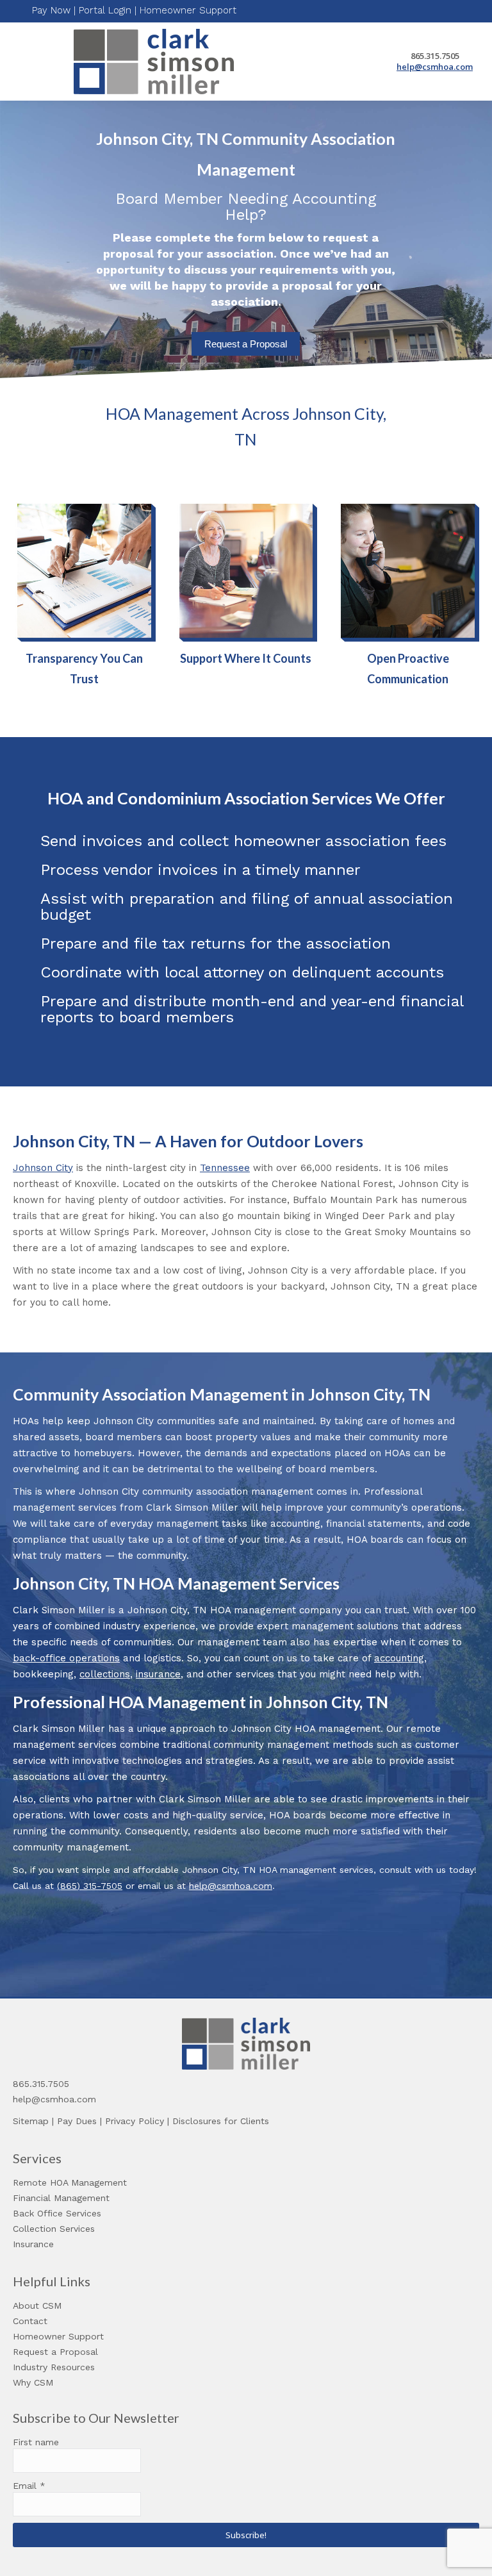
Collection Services (54, 2229)
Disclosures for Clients (221, 2121)
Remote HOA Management (70, 2182)
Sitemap (31, 2121)
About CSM (37, 2306)
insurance (158, 1674)
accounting (399, 1658)
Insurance (33, 2244)
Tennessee (225, 1168)
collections (105, 1674)
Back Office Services (57, 2213)
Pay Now (51, 10)
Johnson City (43, 1168)
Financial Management (61, 2198)
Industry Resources (54, 2367)
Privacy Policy (135, 2121)
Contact (30, 2321)
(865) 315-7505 (90, 1886)
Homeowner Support (188, 10)
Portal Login (105, 10)
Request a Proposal (246, 344)
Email (29, 2486)
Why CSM (33, 2382)
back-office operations (66, 1658)
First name (36, 2442)
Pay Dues (77, 2121)
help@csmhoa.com (435, 67)
